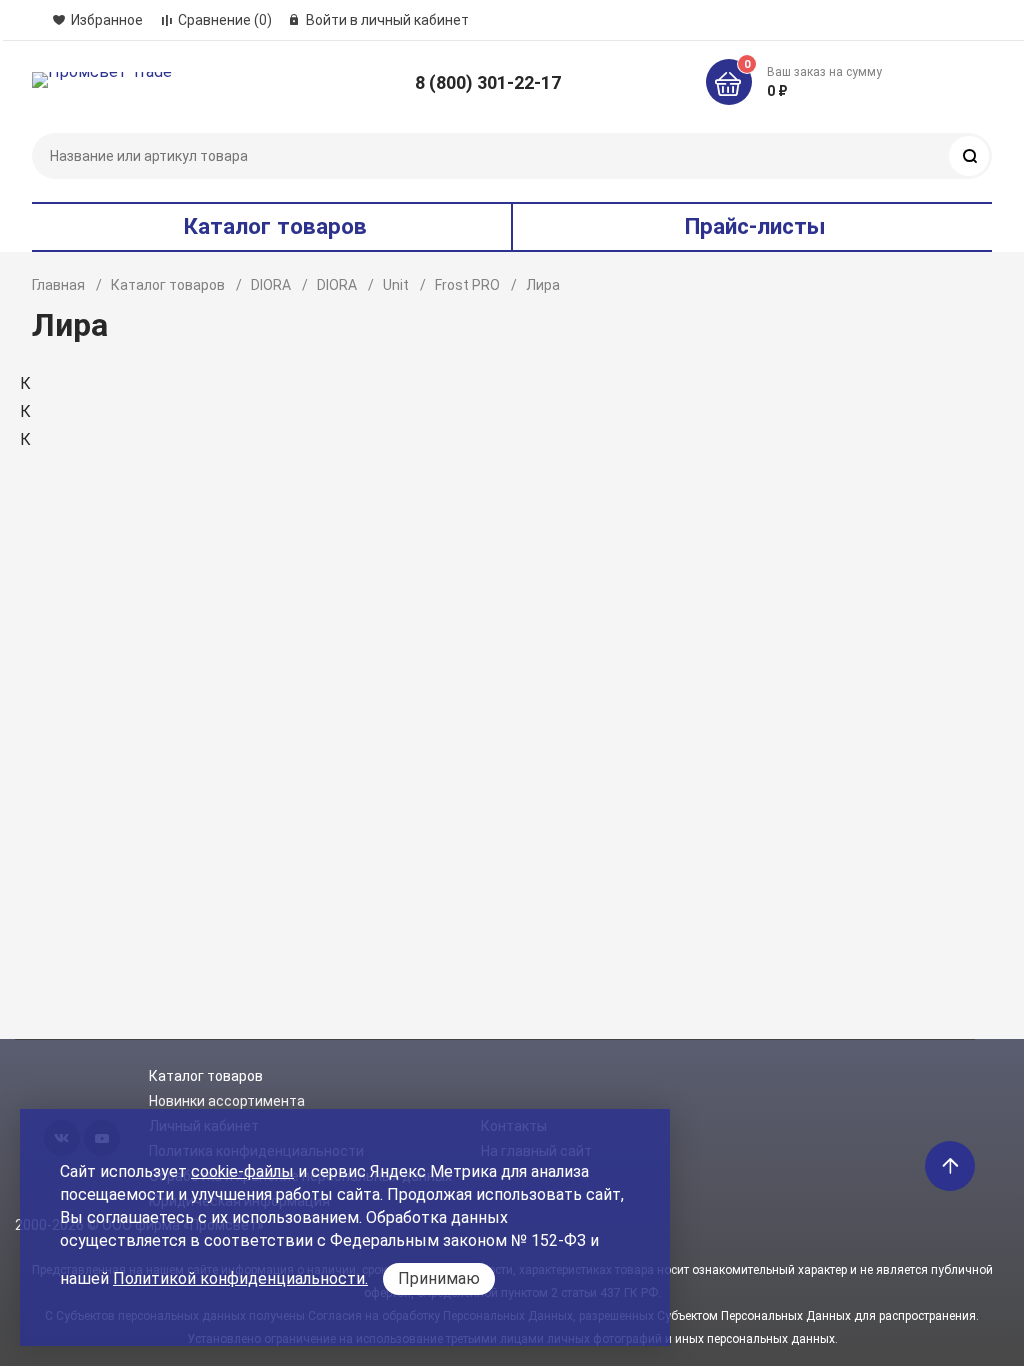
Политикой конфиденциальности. (240, 1278)
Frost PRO (467, 285)
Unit (396, 285)
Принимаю (439, 1278)
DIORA (271, 285)
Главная (58, 285)
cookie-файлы (242, 1171)
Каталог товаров (168, 285)
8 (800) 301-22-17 (488, 82)
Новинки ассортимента (227, 1101)
